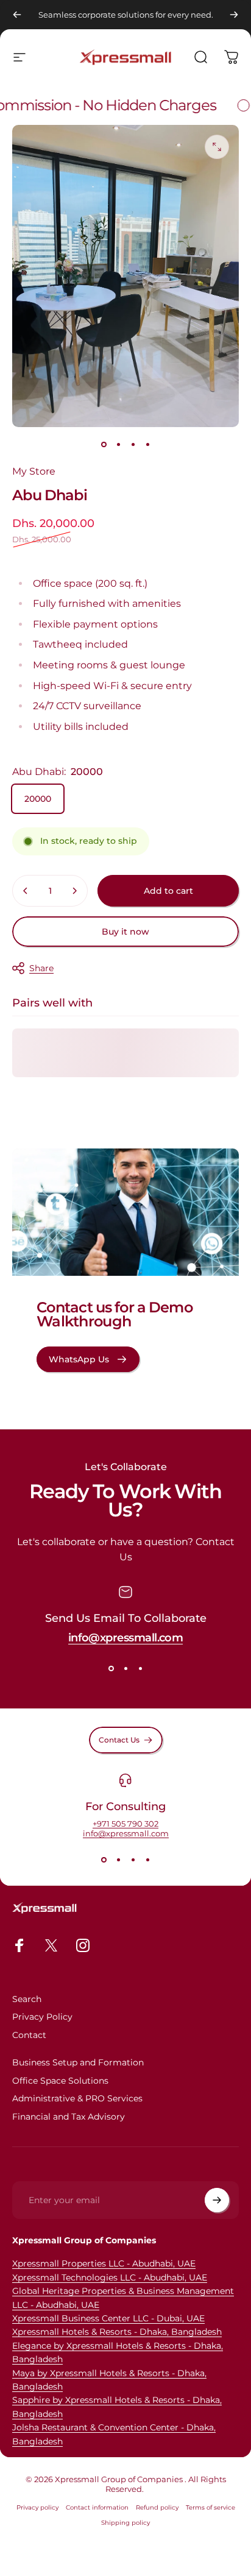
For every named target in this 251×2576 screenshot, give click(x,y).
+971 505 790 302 (125, 1824)
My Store (34, 471)
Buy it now (125, 932)
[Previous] (17, 15)
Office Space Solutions (60, 2081)
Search (27, 1999)
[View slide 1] (111, 1668)
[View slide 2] (125, 1668)
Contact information (97, 2507)
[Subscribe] (217, 2200)
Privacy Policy (42, 2017)
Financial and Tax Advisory (69, 2117)
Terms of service (210, 2507)
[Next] (234, 15)
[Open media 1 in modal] (217, 147)
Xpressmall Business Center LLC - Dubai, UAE (108, 2318)
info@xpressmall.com (126, 1638)
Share (41, 968)
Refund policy (157, 2507)
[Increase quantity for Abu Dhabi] (74, 891)
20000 (38, 799)
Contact (29, 2035)
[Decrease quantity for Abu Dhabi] (26, 891)
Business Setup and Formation (78, 2063)
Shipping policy (125, 2523)
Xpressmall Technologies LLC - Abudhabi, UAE (110, 2277)
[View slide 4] (147, 1860)
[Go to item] (104, 444)
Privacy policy (37, 2507)
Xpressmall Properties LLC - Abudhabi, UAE (104, 2263)
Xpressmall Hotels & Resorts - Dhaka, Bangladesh (117, 2332)
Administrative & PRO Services (77, 2099)
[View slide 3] (140, 1668)
